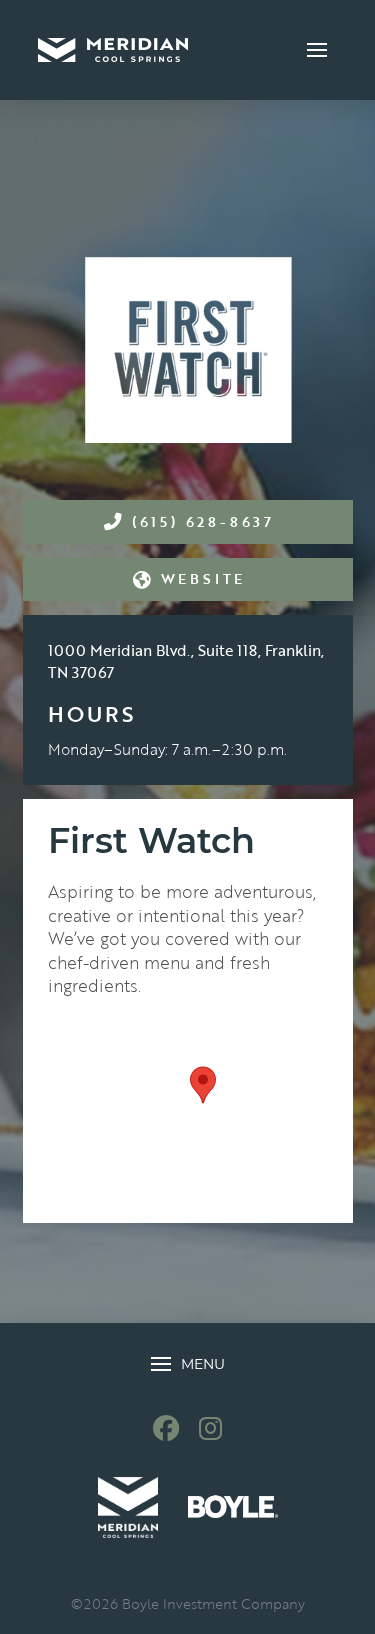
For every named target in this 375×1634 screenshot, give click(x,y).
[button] (317, 50)
